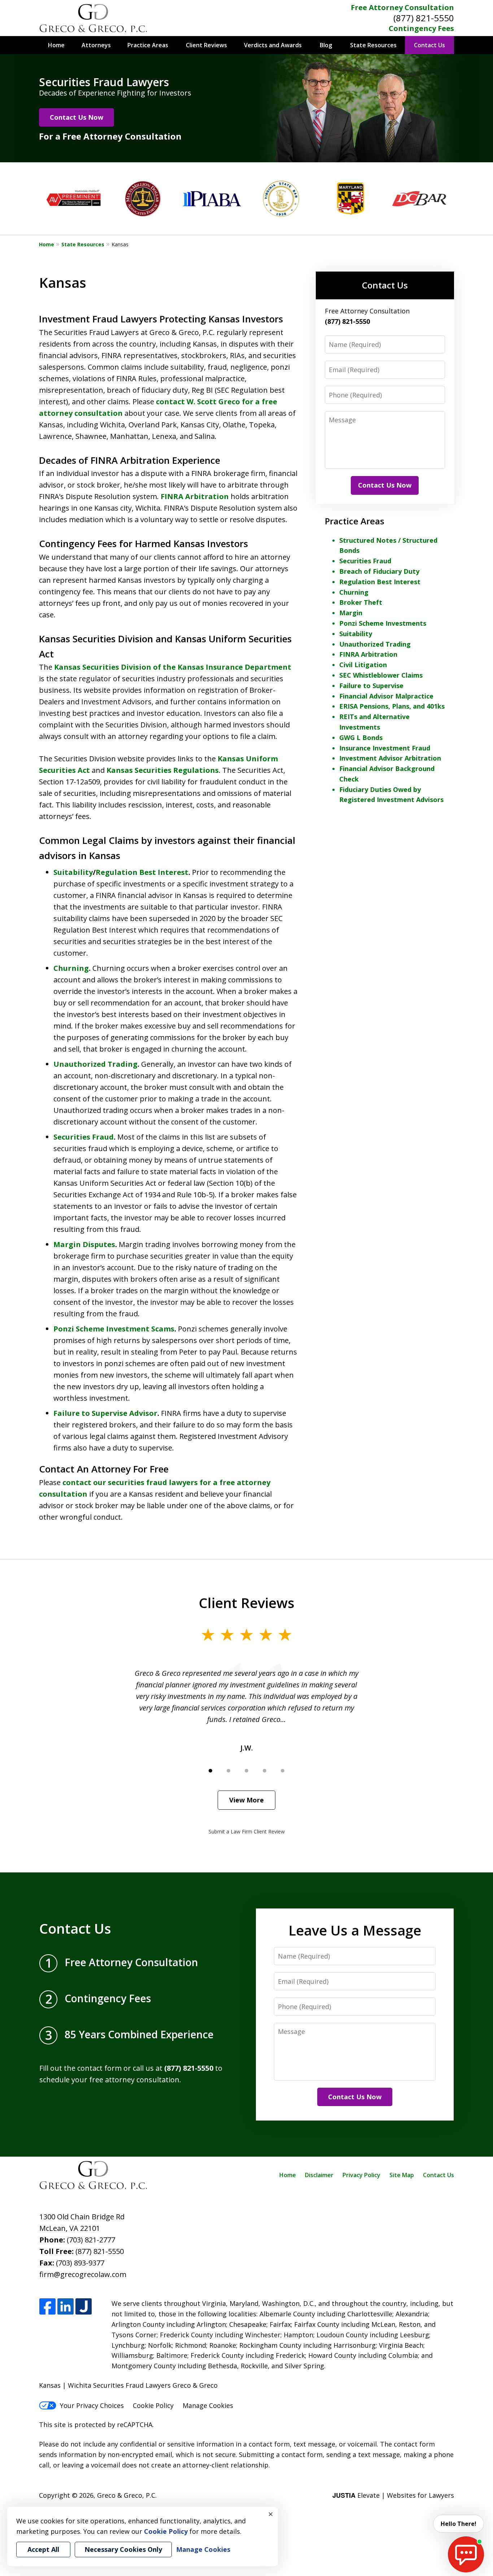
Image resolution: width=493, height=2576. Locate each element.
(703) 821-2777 (91, 2240)
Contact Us (429, 45)
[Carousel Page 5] (283, 1771)
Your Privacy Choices (92, 2405)
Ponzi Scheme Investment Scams (114, 1329)
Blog (326, 45)
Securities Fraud (84, 1137)
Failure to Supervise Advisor (105, 1413)
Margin (351, 613)
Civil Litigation (363, 665)
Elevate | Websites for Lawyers (393, 2495)
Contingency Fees (421, 28)
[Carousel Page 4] (265, 1771)
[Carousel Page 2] (228, 1771)
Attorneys (96, 45)
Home (56, 45)
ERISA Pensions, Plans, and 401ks (392, 706)
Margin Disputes (84, 1244)
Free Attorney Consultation (402, 7)
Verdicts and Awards (273, 45)
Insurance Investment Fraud (385, 748)
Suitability (73, 872)
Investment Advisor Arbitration (390, 758)
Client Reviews (206, 45)
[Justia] (84, 2307)
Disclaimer (319, 2175)
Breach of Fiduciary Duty (379, 571)
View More (247, 1800)
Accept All (43, 2549)
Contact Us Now (77, 117)
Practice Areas (148, 45)
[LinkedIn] (66, 2307)
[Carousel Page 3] (247, 1771)
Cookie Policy (153, 2405)
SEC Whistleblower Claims (381, 675)
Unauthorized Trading (95, 1064)
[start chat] (466, 2554)
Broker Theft (361, 602)
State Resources (373, 45)
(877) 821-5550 (424, 18)
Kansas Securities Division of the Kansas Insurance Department (173, 667)
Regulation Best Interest (142, 872)
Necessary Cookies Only (123, 2549)
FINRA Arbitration (195, 496)
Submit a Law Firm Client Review (247, 1831)
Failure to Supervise (371, 686)
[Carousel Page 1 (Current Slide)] (210, 1771)
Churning (71, 968)
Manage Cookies (208, 2405)
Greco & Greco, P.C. (127, 2495)
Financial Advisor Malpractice (386, 696)
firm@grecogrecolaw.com (83, 2274)
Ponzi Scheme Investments (383, 623)
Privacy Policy (361, 2175)
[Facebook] (47, 2307)
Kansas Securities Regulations (163, 770)
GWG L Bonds (361, 737)
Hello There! (459, 2524)
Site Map (402, 2175)
